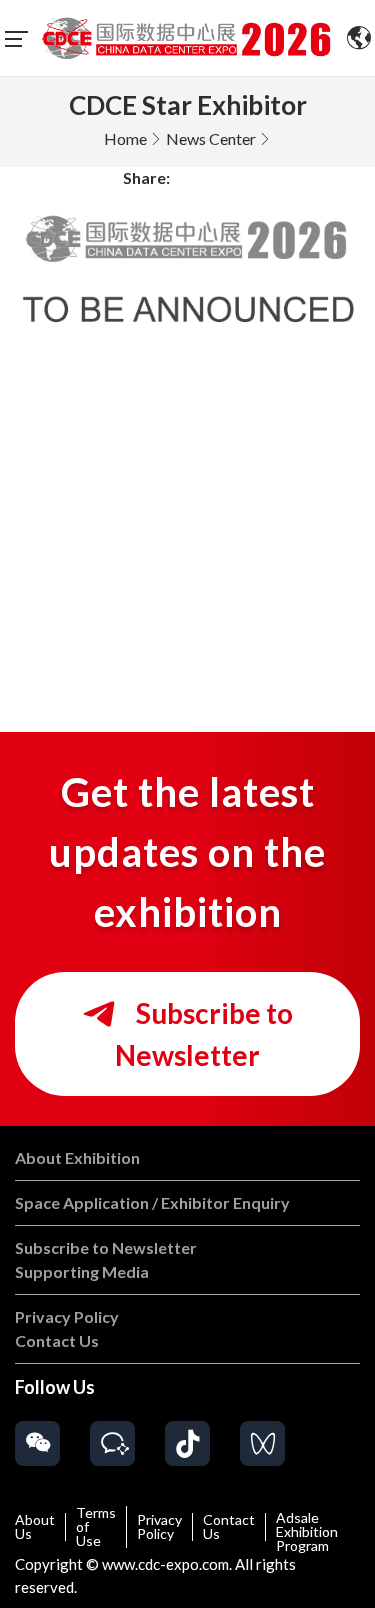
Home (125, 138)
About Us (35, 1527)
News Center (211, 138)
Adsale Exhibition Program (307, 1532)
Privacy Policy (159, 1527)
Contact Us (229, 1527)
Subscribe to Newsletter (204, 1034)
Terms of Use (96, 1527)
